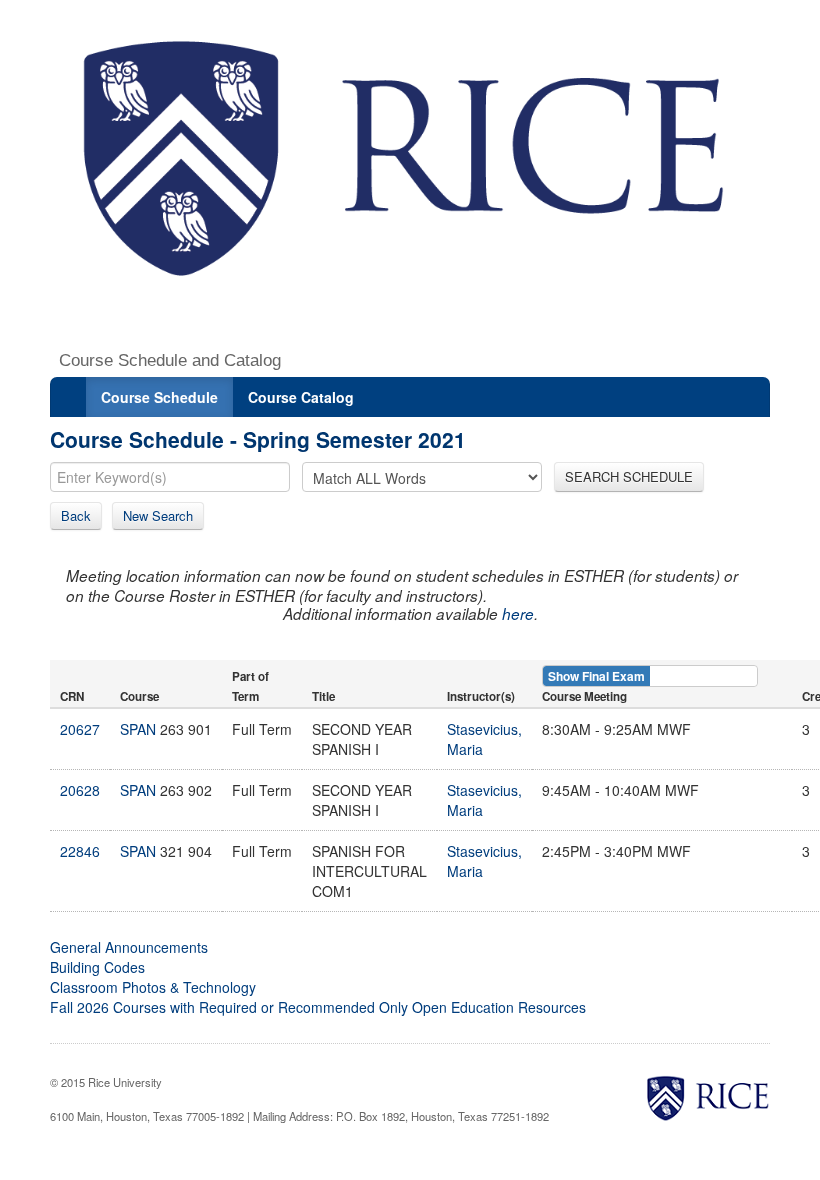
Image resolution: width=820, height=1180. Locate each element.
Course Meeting (584, 696)
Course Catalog (301, 397)
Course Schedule (159, 397)
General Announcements (129, 947)
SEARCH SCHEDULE (629, 476)
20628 (80, 790)
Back (76, 515)
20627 (80, 729)
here (518, 613)
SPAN (138, 729)
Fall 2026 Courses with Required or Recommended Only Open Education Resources (318, 1007)
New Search (158, 515)
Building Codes (97, 967)
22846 (80, 851)
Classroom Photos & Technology (153, 987)
